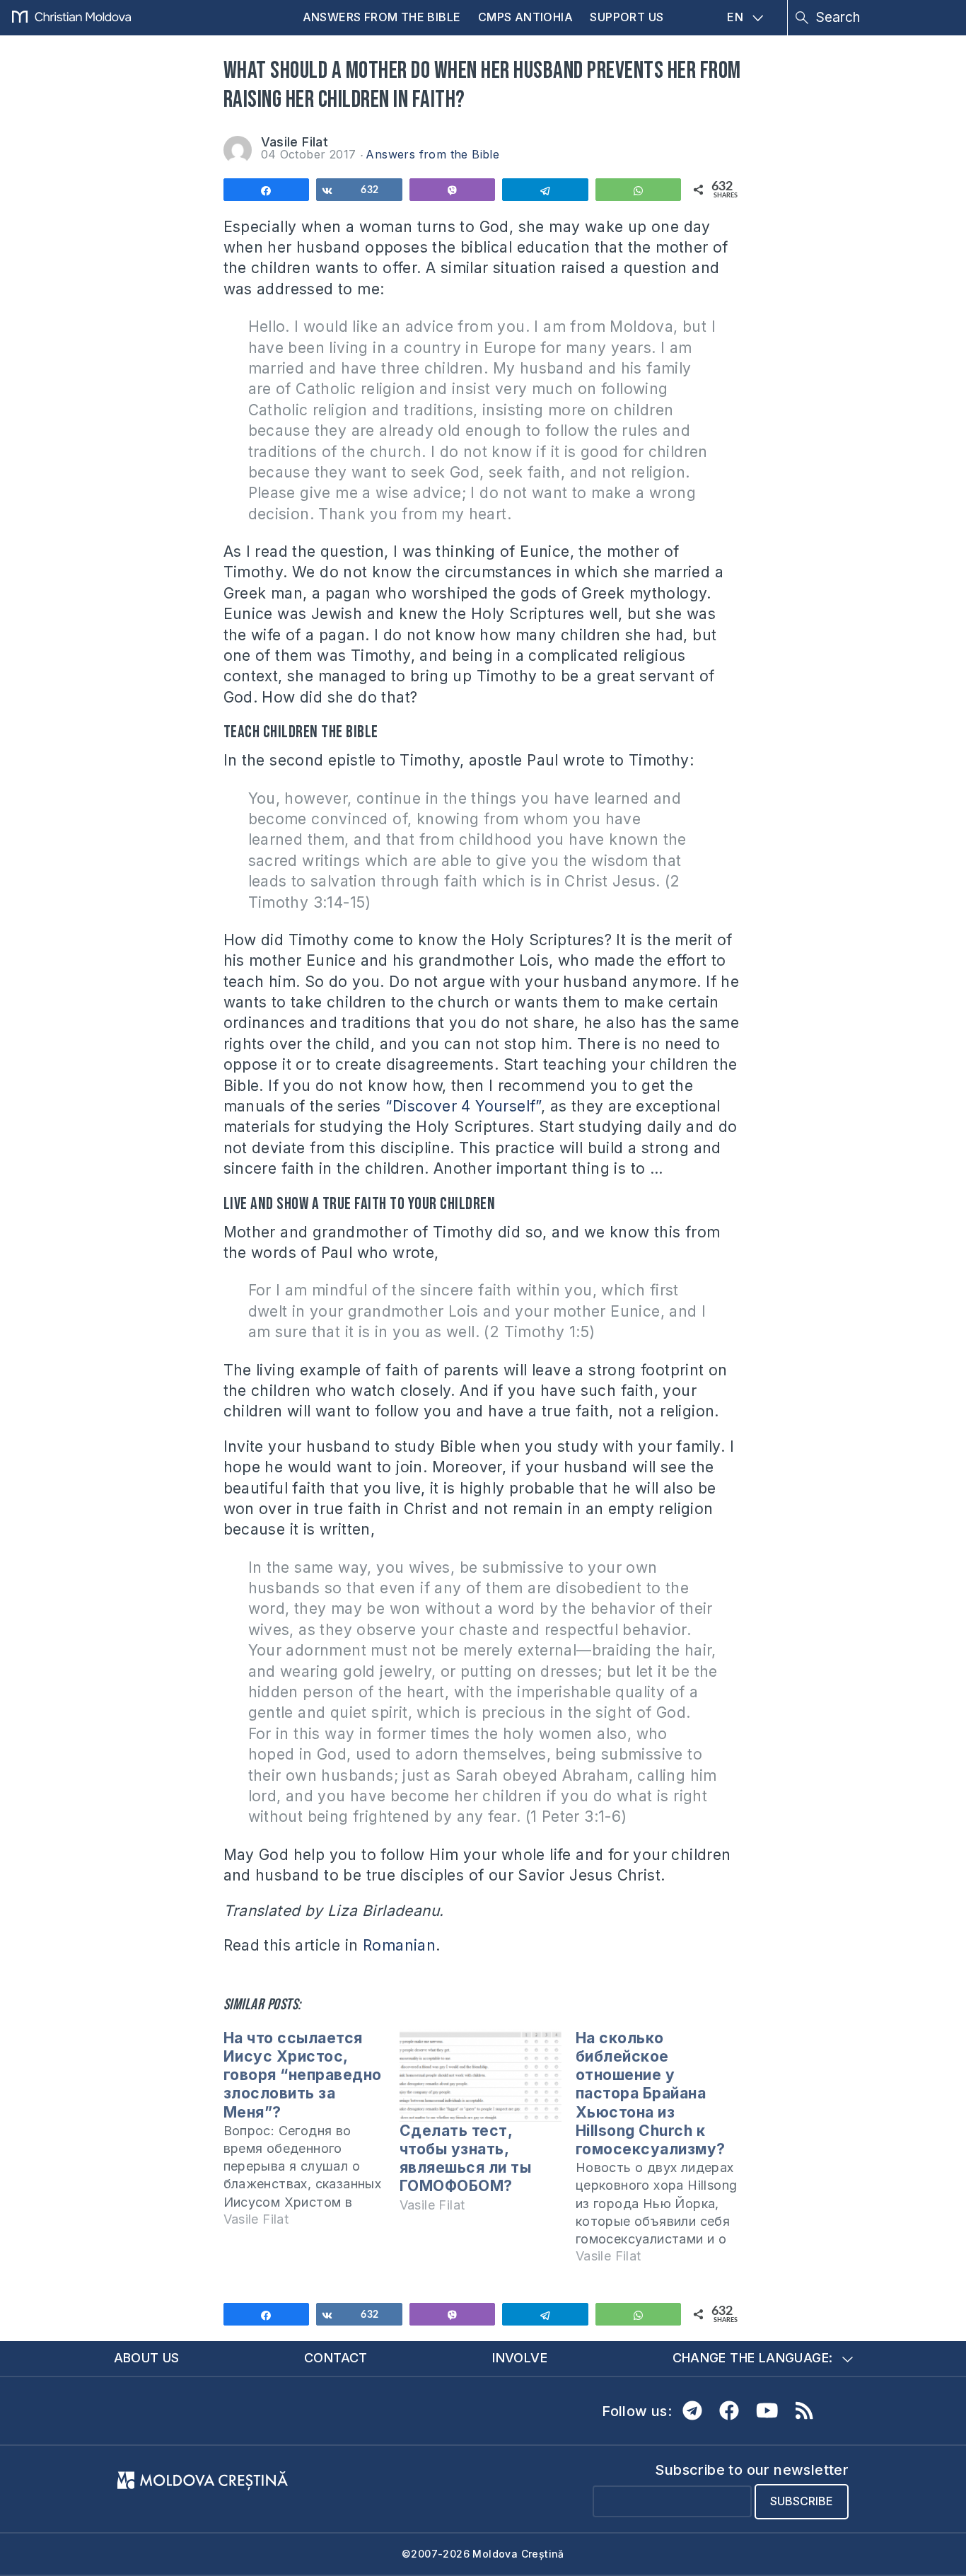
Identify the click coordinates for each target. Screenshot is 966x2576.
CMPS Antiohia (525, 17)
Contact (336, 2358)
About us (147, 2358)
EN (735, 17)
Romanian (399, 1945)
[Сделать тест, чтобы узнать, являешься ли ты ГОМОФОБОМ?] (481, 2075)
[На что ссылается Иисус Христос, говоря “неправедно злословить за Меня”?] (312, 2135)
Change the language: (753, 2358)
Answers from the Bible (382, 17)
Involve (520, 2358)
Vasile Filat (295, 142)
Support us (627, 17)
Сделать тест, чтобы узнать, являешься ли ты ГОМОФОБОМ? (466, 2159)
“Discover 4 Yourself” (463, 1106)
